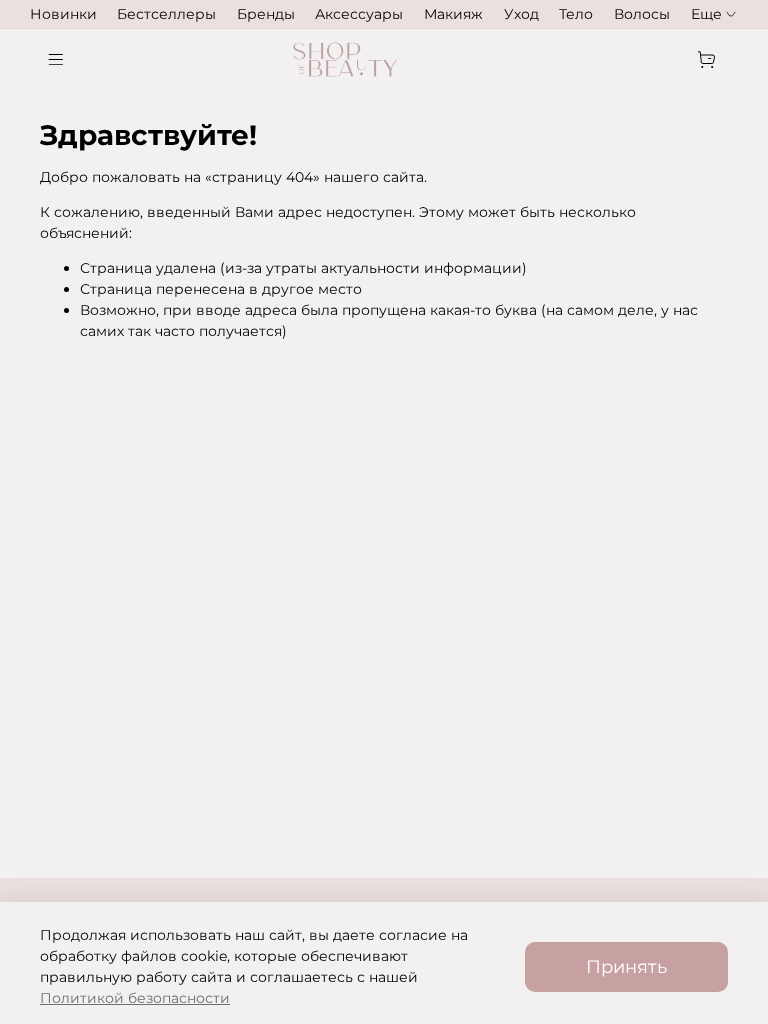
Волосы (642, 14)
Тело (576, 14)
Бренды (266, 14)
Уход (521, 14)
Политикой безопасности (135, 998)
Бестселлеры (166, 14)
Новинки (63, 14)
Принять (626, 966)
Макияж (453, 14)
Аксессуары (359, 14)
